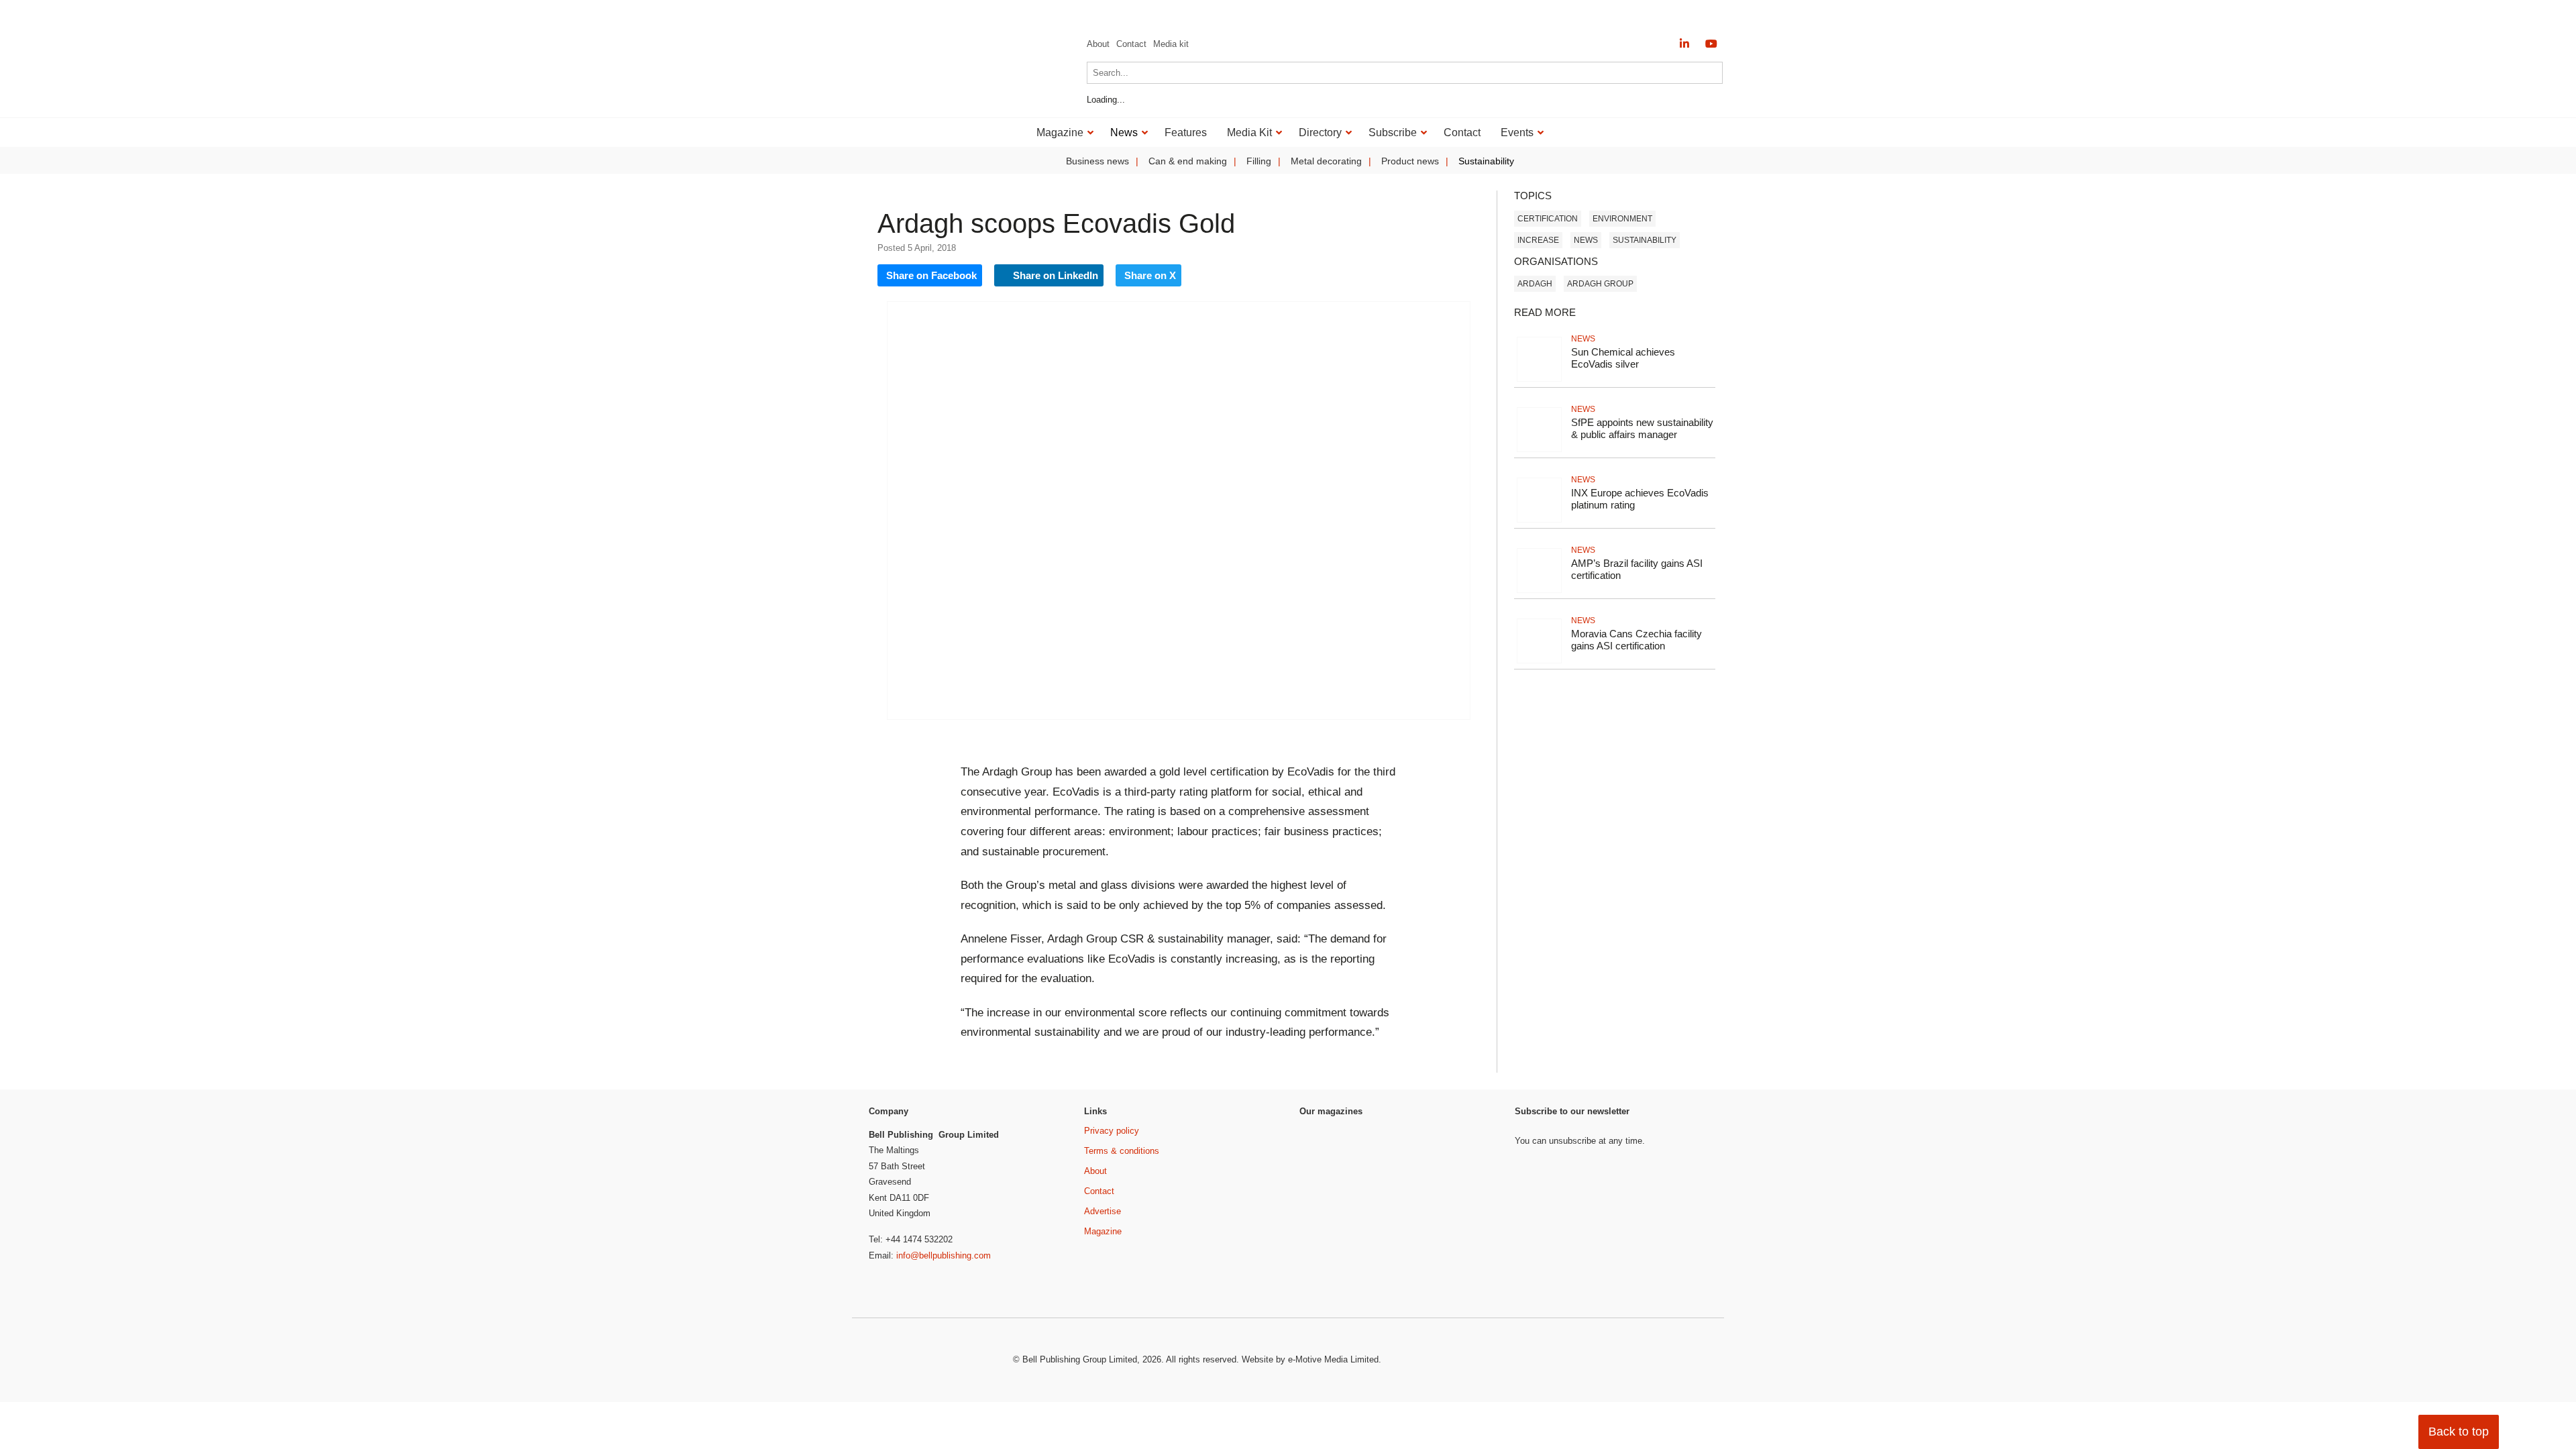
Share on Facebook (931, 275)
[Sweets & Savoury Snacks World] (1335, 1279)
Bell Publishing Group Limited (1080, 1359)
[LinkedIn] (1684, 44)
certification (1548, 219)
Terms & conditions (1122, 1151)
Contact (1131, 44)
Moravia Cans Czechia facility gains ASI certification (1636, 640)
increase (1538, 240)
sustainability (1645, 240)
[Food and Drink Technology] (1460, 1202)
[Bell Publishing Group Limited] (932, 1360)
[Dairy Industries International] (1335, 1193)
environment (1622, 219)
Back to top (2459, 1432)
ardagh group (1600, 284)
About (1098, 44)
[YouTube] (1711, 44)
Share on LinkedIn (1054, 275)
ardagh (1535, 284)
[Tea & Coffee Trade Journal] (1460, 1255)
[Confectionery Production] (1460, 1149)
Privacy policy (1112, 1131)
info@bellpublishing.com (944, 1255)
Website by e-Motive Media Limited (1310, 1359)
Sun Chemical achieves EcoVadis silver (1623, 358)
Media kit (1171, 44)
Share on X (1150, 275)
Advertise (1103, 1211)
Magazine (1103, 1231)
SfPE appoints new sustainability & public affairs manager (1642, 429)
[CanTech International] (953, 99)
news (1583, 339)
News (1586, 240)
